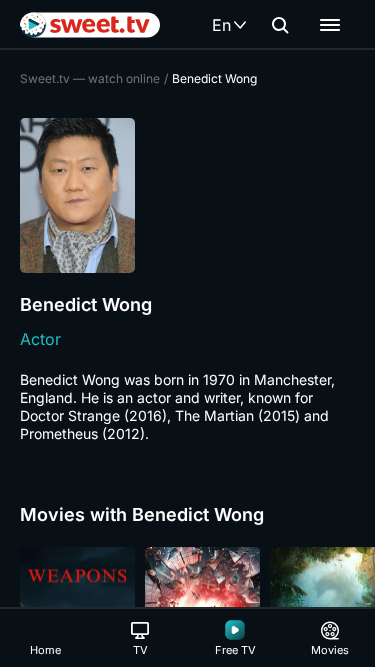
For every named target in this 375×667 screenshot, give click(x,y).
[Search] (280, 25)
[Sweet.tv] (90, 25)
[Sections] (330, 25)
